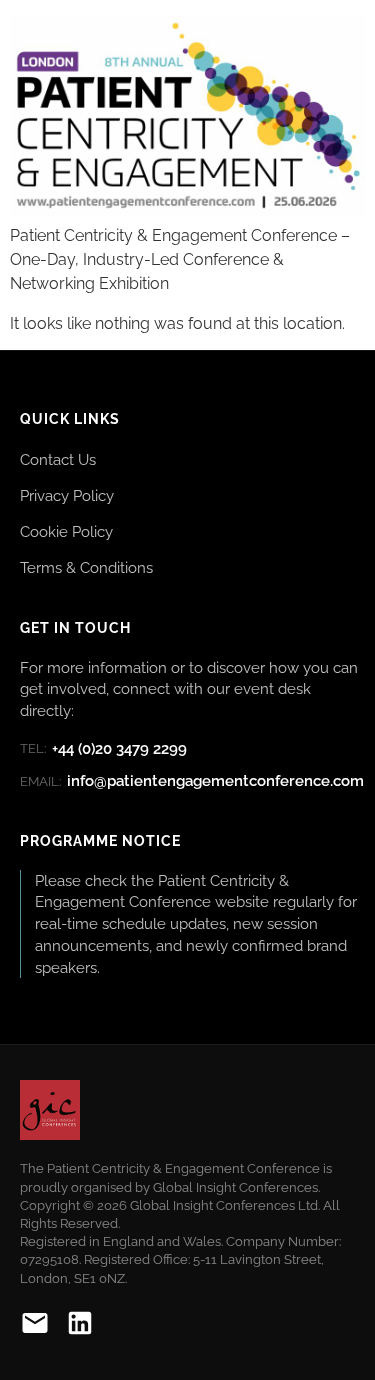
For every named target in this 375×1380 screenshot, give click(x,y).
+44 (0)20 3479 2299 (103, 749)
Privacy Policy (67, 495)
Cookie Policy (66, 531)
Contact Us (58, 459)
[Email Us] (35, 1326)
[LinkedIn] (80, 1326)
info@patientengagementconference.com (192, 781)
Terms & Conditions (86, 567)
